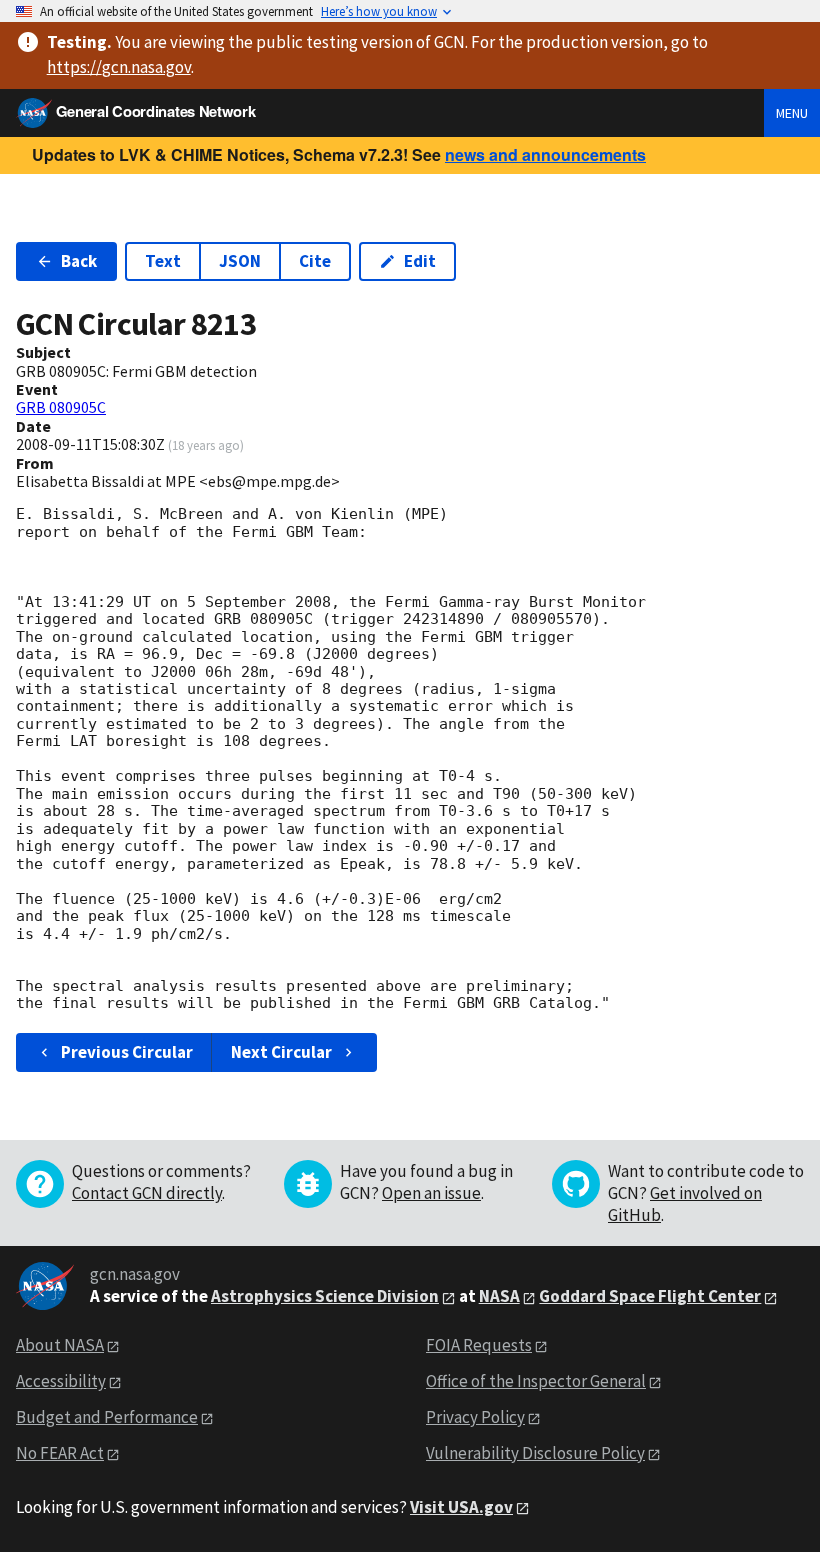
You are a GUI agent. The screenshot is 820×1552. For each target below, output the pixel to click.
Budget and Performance (107, 1417)
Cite (315, 261)
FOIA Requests (479, 1345)
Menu (792, 113)
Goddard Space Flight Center (650, 1296)
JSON (240, 261)
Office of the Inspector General (536, 1381)
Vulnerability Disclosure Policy (535, 1453)
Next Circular (281, 1052)
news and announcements (545, 154)
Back (79, 261)
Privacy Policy (475, 1417)
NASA (499, 1296)
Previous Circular (127, 1052)
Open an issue (431, 1193)
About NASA (60, 1345)
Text (163, 261)
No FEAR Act (60, 1453)
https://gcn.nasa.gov (119, 67)
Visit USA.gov (461, 1507)
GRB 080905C (61, 407)
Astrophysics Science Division (325, 1296)
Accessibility (61, 1381)
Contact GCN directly (147, 1193)
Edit (420, 261)
